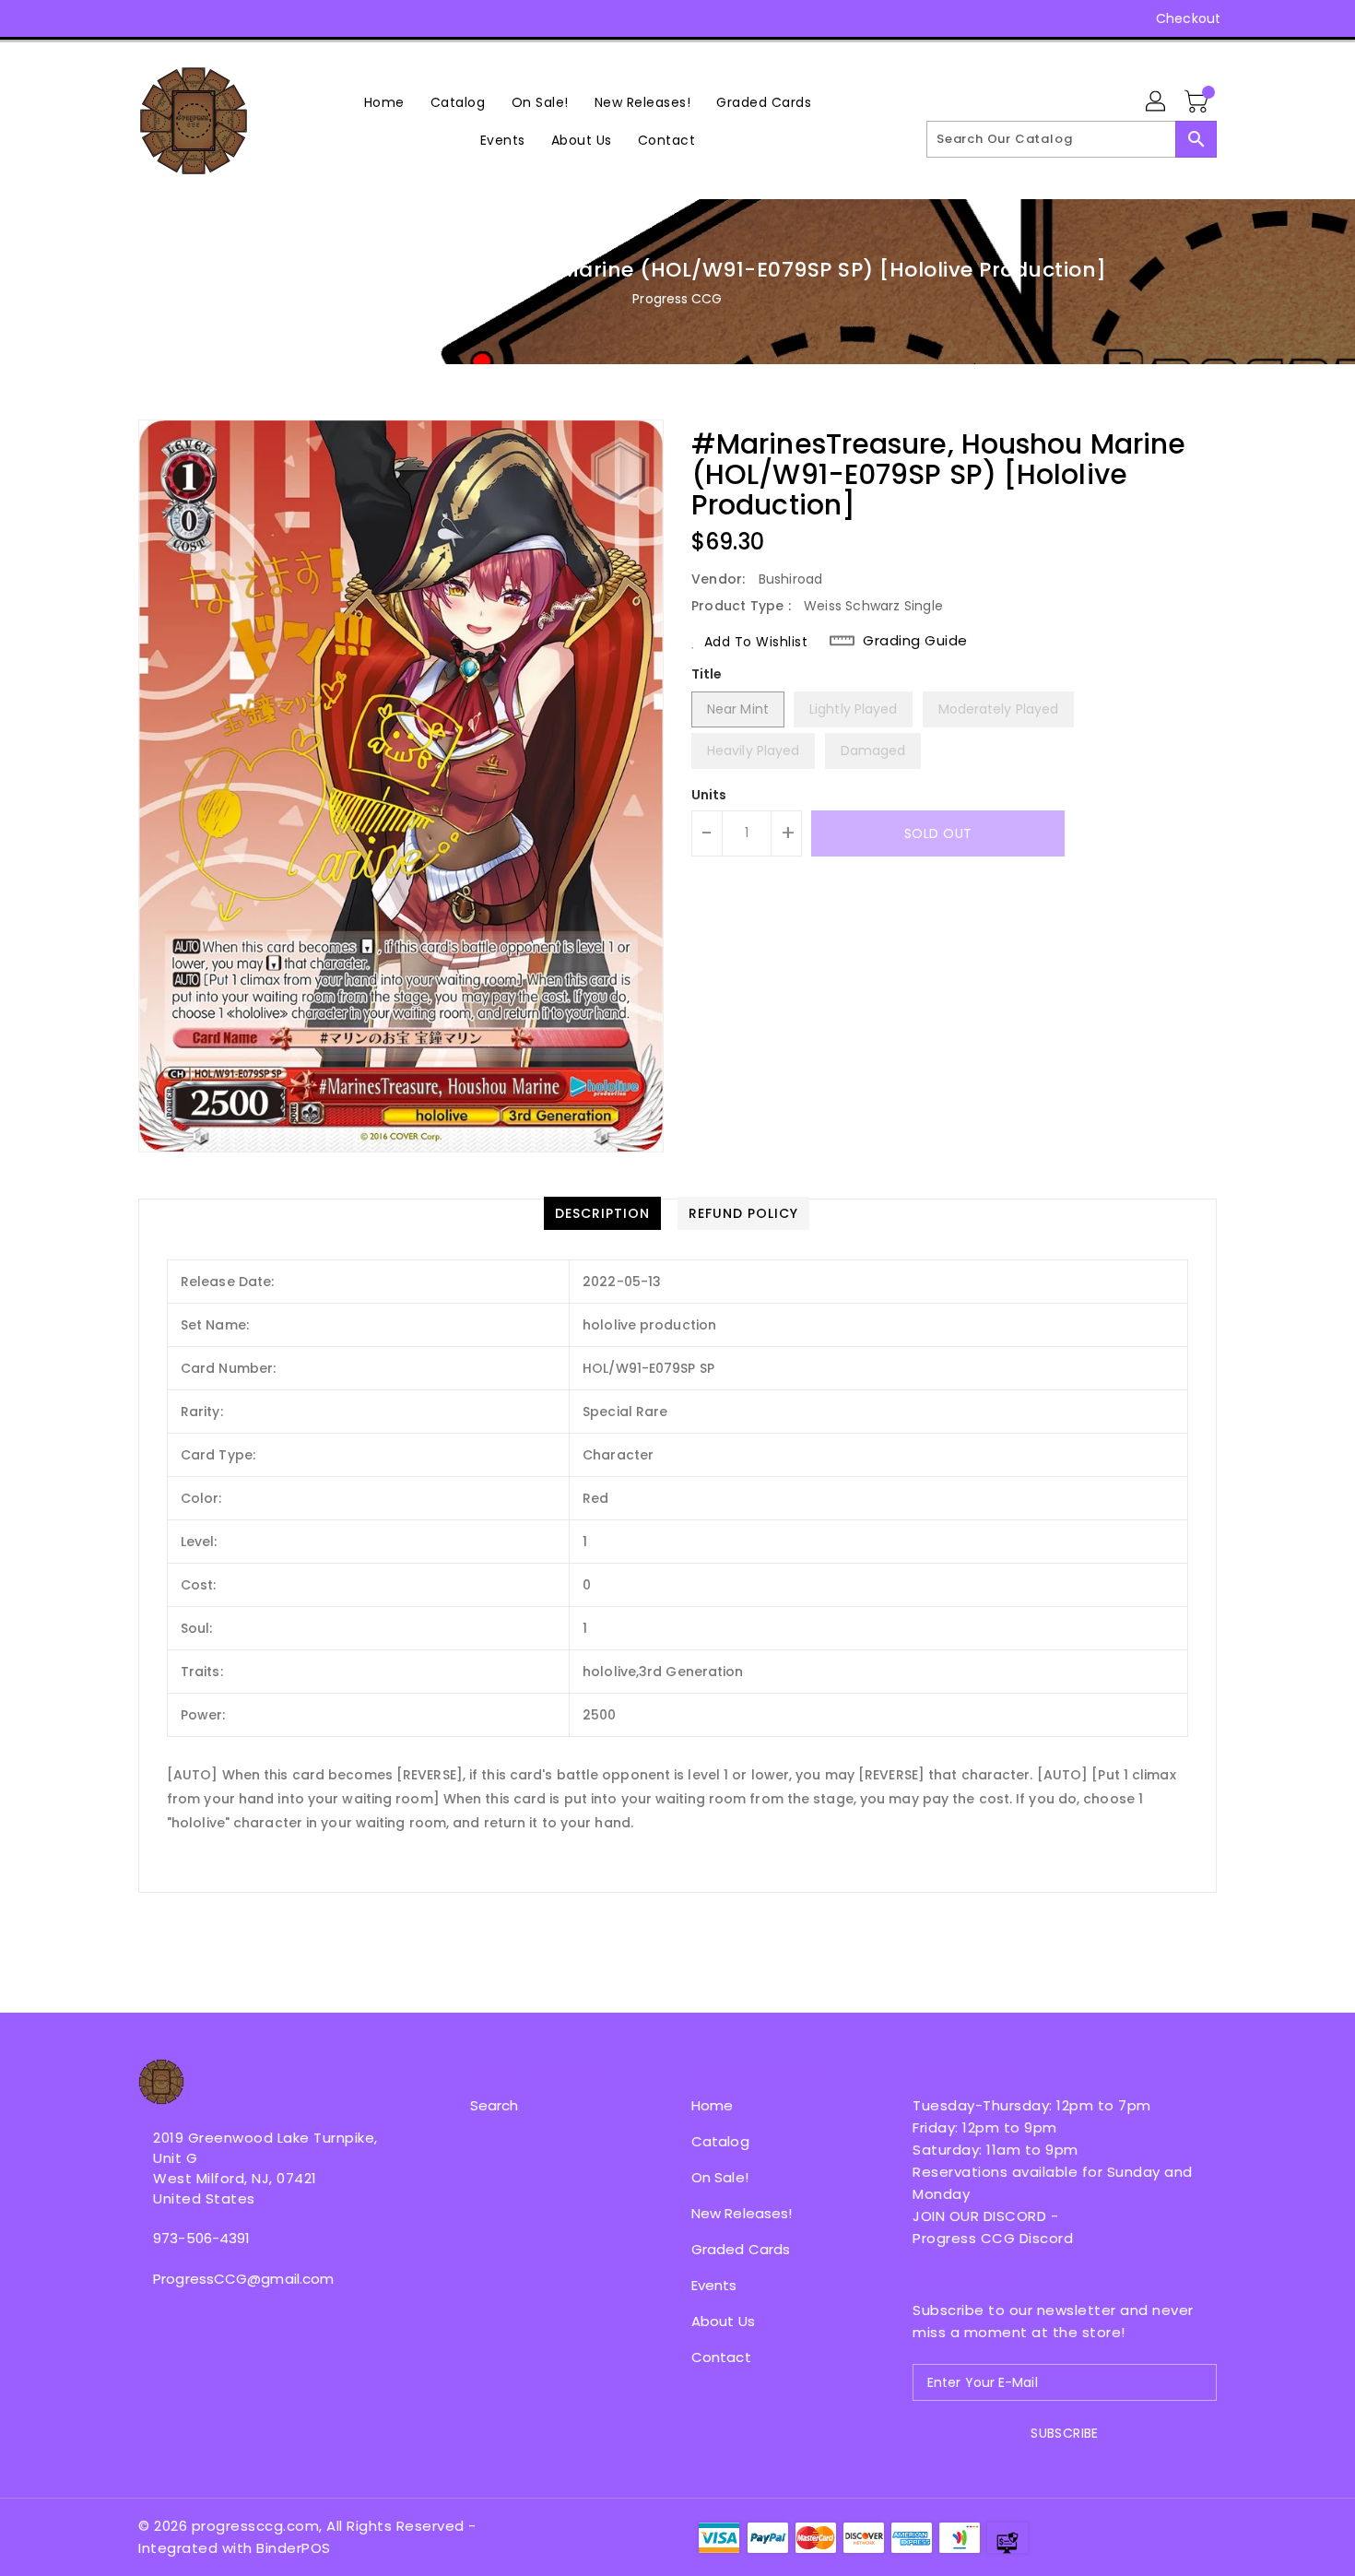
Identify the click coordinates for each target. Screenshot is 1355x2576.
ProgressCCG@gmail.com (243, 2279)
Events (714, 2285)
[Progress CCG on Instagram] (147, 18)
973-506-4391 (201, 2238)
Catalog (720, 2141)
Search (495, 2105)
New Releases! (742, 2213)
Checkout (1188, 18)
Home (712, 2105)
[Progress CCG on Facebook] (112, 18)
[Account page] (1157, 102)
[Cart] (1198, 102)
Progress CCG (677, 299)
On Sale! (720, 2177)
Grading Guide (915, 641)
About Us (723, 2321)
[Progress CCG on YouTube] (183, 18)
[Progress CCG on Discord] (218, 18)
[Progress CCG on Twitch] (253, 18)
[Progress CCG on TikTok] (289, 18)
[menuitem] (384, 102)
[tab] (602, 1213)
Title (707, 674)
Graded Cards (741, 2249)
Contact (721, 2357)
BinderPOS (294, 2548)
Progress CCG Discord (993, 2238)
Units (709, 795)
